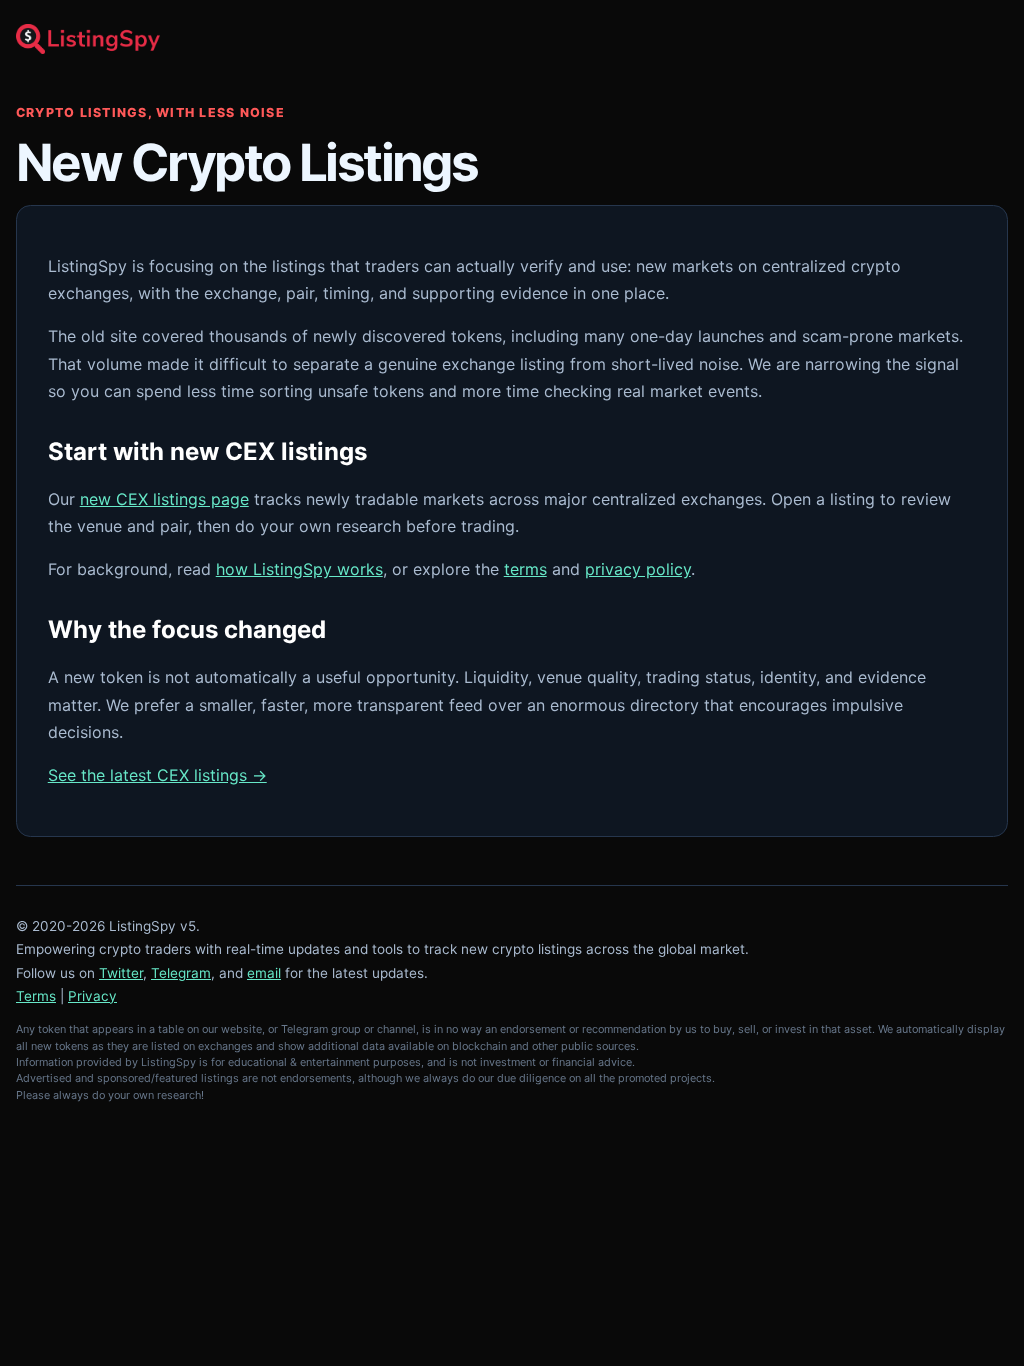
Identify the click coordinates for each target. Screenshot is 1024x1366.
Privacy (92, 996)
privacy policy (638, 569)
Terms (36, 996)
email (264, 973)
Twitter (121, 973)
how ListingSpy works (299, 569)
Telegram (181, 973)
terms (525, 569)
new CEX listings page (164, 499)
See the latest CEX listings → (157, 775)
